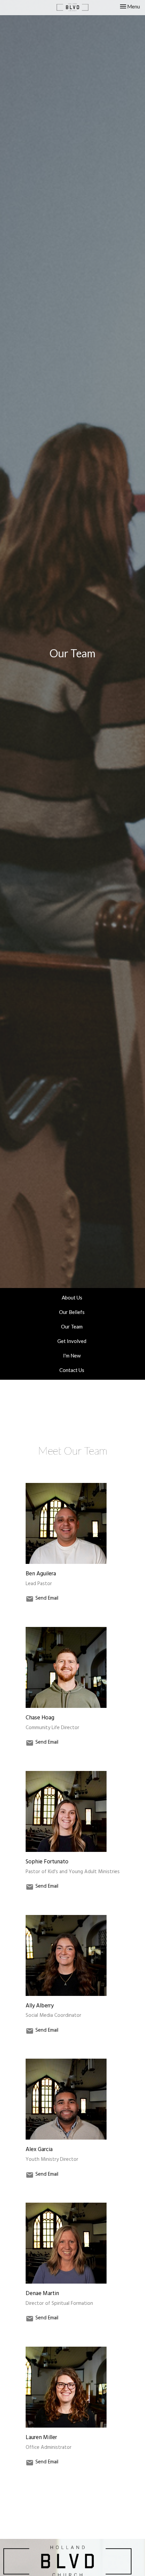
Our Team (72, 1326)
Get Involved (72, 1341)
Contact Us (72, 1370)
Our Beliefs (72, 1312)
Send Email (47, 1599)
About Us (72, 1297)
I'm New (72, 1355)
